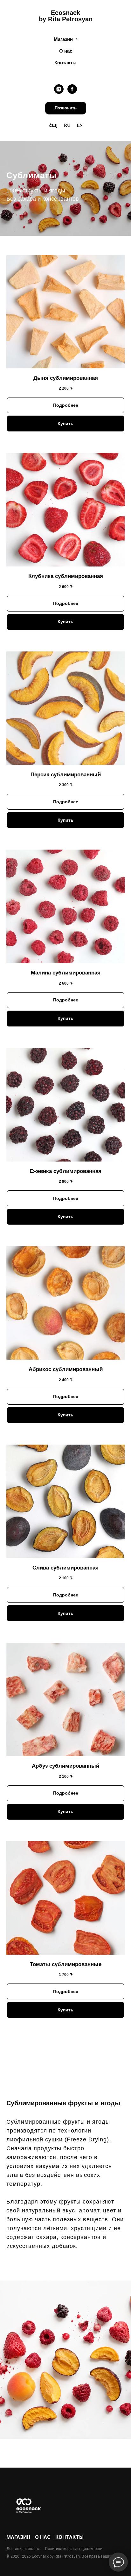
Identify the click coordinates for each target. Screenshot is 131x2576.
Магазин (63, 39)
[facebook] (72, 89)
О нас (66, 51)
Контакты (65, 63)
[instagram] (59, 89)
